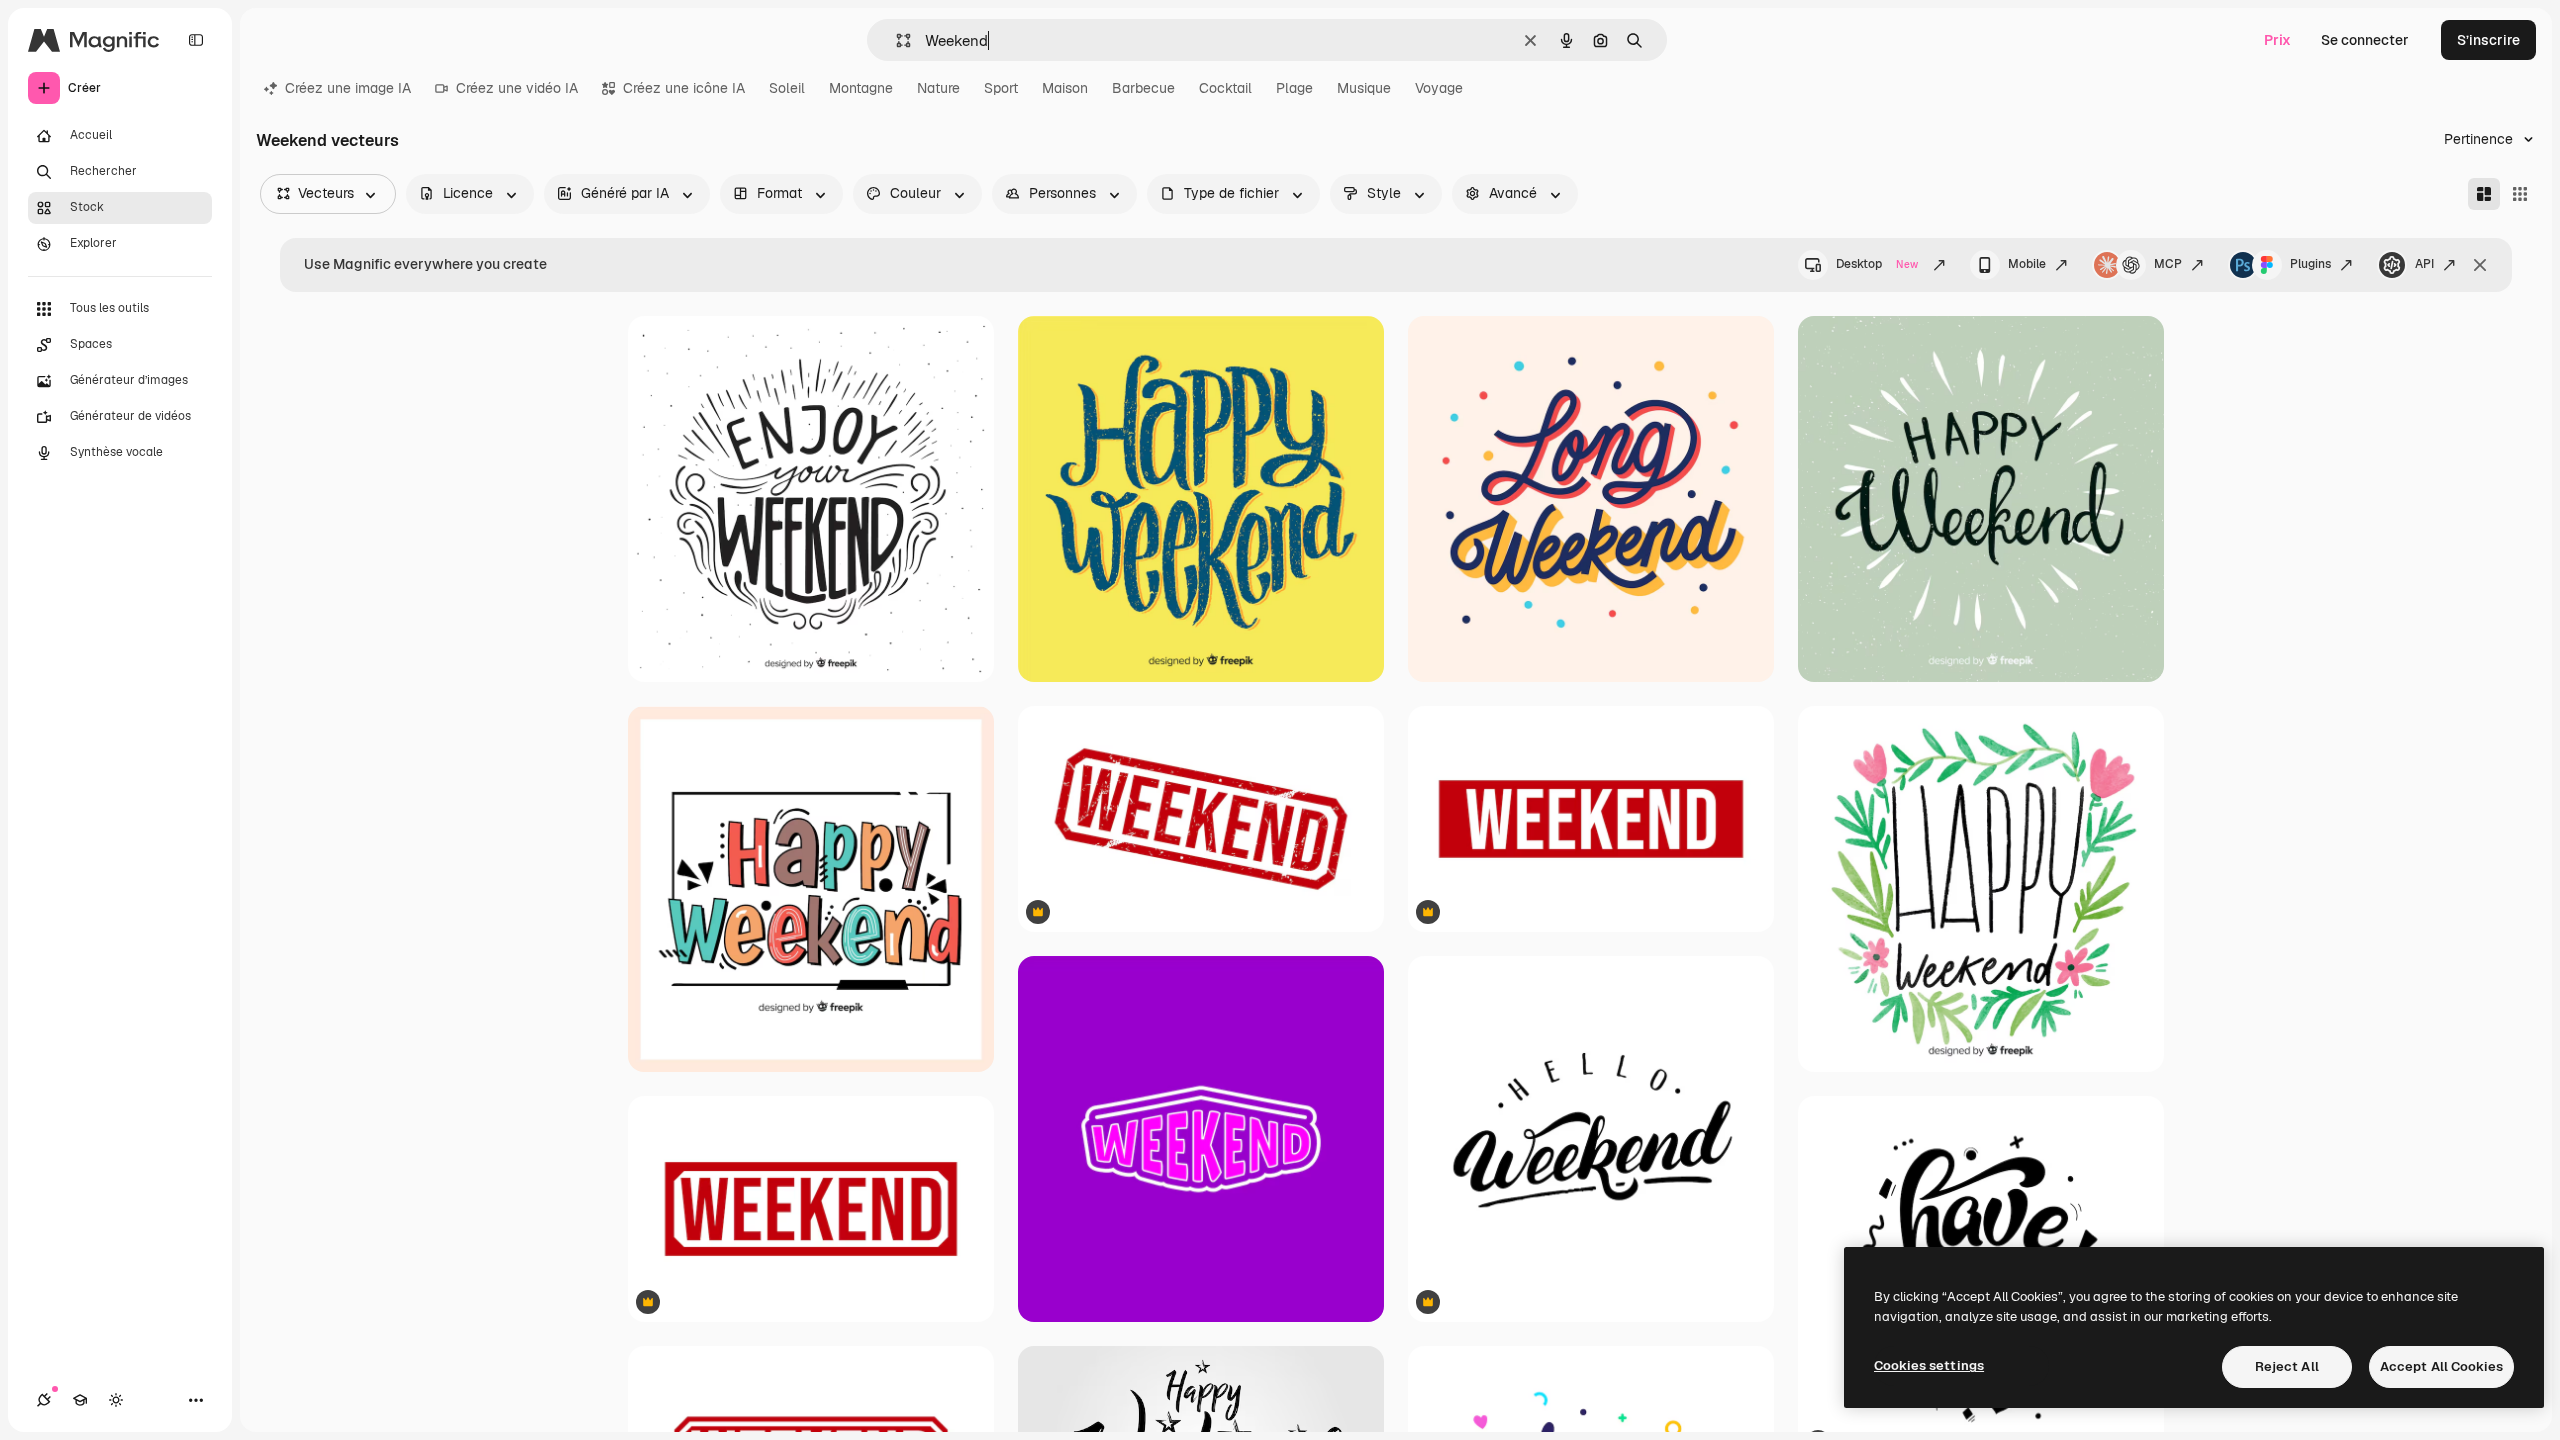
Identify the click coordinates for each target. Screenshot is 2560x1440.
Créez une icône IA (684, 88)
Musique (1364, 88)
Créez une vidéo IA (517, 88)
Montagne (861, 88)
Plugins (2310, 264)
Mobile (2027, 264)
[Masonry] (2484, 194)
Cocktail (1225, 88)
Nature (938, 88)
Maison (1065, 88)
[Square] (2520, 194)
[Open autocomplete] (895, 40)
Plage (1294, 88)
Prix (2277, 40)
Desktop (1877, 264)
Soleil (787, 88)
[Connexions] (44, 1400)
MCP (2168, 264)
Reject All (2287, 1366)
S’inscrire (2488, 40)
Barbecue (1143, 88)
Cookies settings (1929, 1365)
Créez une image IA (348, 88)
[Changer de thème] (116, 1400)
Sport (1001, 88)
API (2424, 264)
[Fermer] (2480, 265)
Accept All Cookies (2441, 1366)
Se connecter (2365, 40)
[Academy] (80, 1400)
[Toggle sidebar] (196, 40)
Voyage (1439, 88)
